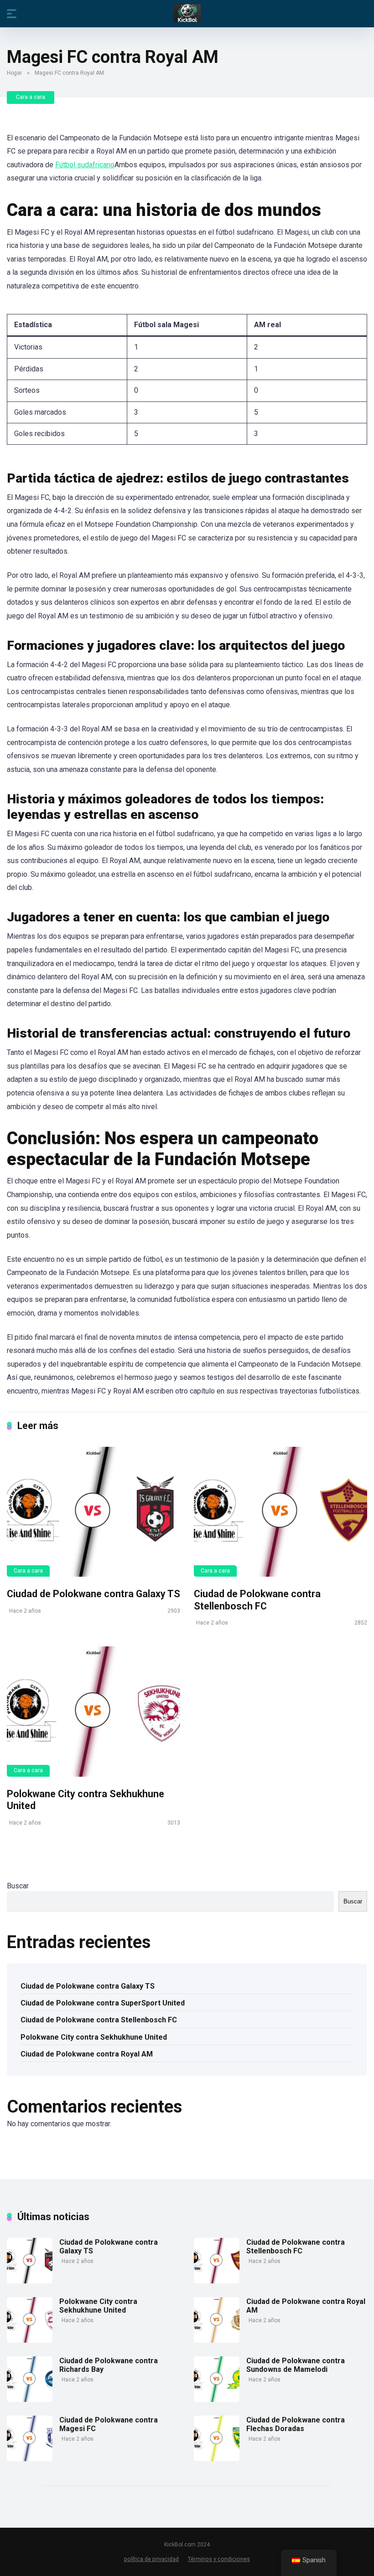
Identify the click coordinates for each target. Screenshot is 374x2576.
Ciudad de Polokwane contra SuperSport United (103, 2003)
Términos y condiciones (219, 2559)
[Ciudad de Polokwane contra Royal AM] (217, 2340)
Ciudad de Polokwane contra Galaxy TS (93, 1594)
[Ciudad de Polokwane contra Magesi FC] (30, 2459)
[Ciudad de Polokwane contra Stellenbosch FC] (280, 1512)
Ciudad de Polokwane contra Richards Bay (109, 2365)
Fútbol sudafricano (85, 165)
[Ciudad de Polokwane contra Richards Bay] (30, 2399)
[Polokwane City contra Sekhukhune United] (93, 1711)
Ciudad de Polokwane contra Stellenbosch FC (257, 1600)
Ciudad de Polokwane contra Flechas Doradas (296, 2424)
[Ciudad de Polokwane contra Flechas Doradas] (217, 2459)
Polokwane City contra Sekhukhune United (94, 2037)
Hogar (14, 73)
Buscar (18, 1886)
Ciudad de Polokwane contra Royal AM (87, 2054)
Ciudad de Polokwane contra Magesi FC (109, 2424)
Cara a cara (31, 97)
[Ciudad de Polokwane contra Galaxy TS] (93, 1512)
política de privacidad (151, 2559)
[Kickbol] (187, 13)
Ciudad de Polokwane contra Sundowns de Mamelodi (296, 2365)
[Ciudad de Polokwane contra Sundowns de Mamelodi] (217, 2399)
